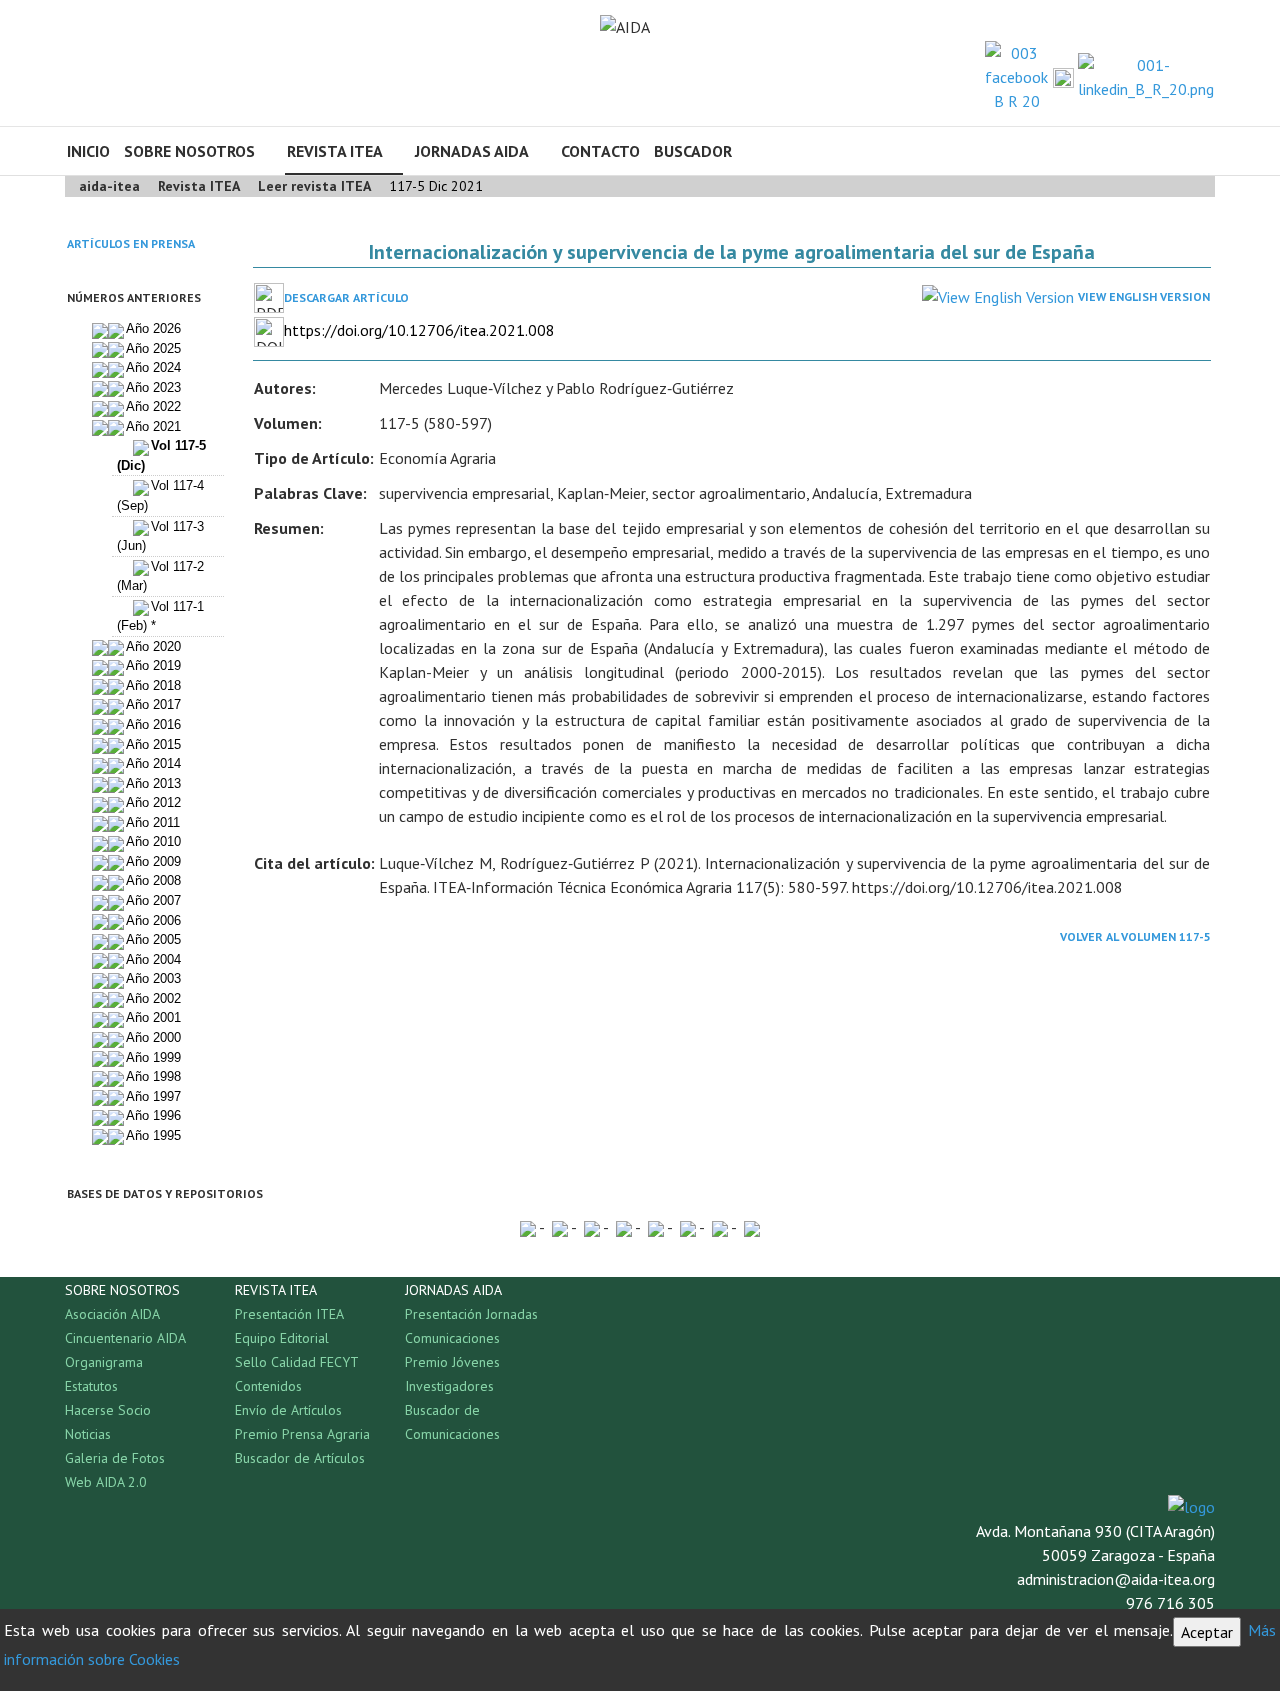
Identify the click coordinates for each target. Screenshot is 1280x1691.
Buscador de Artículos (300, 1458)
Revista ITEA (335, 151)
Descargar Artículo (346, 297)
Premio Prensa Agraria (302, 1434)
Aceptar (1207, 1632)
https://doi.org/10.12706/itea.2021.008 (419, 330)
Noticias (88, 1434)
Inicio (88, 151)
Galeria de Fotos (115, 1458)
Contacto (600, 151)
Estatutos (91, 1386)
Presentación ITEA (289, 1314)
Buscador (693, 151)
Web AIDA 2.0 (106, 1482)
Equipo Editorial (282, 1338)
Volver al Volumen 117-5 (1135, 936)
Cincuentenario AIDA (125, 1338)
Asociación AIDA (112, 1314)
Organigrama (104, 1362)
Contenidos (268, 1386)
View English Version (1144, 296)
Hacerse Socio (108, 1410)
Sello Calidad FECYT (297, 1362)
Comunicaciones (452, 1338)
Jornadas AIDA (472, 151)
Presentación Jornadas (471, 1314)
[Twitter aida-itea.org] (1063, 77)
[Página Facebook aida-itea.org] (1016, 75)
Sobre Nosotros (189, 151)
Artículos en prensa (131, 243)
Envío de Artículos (288, 1410)
